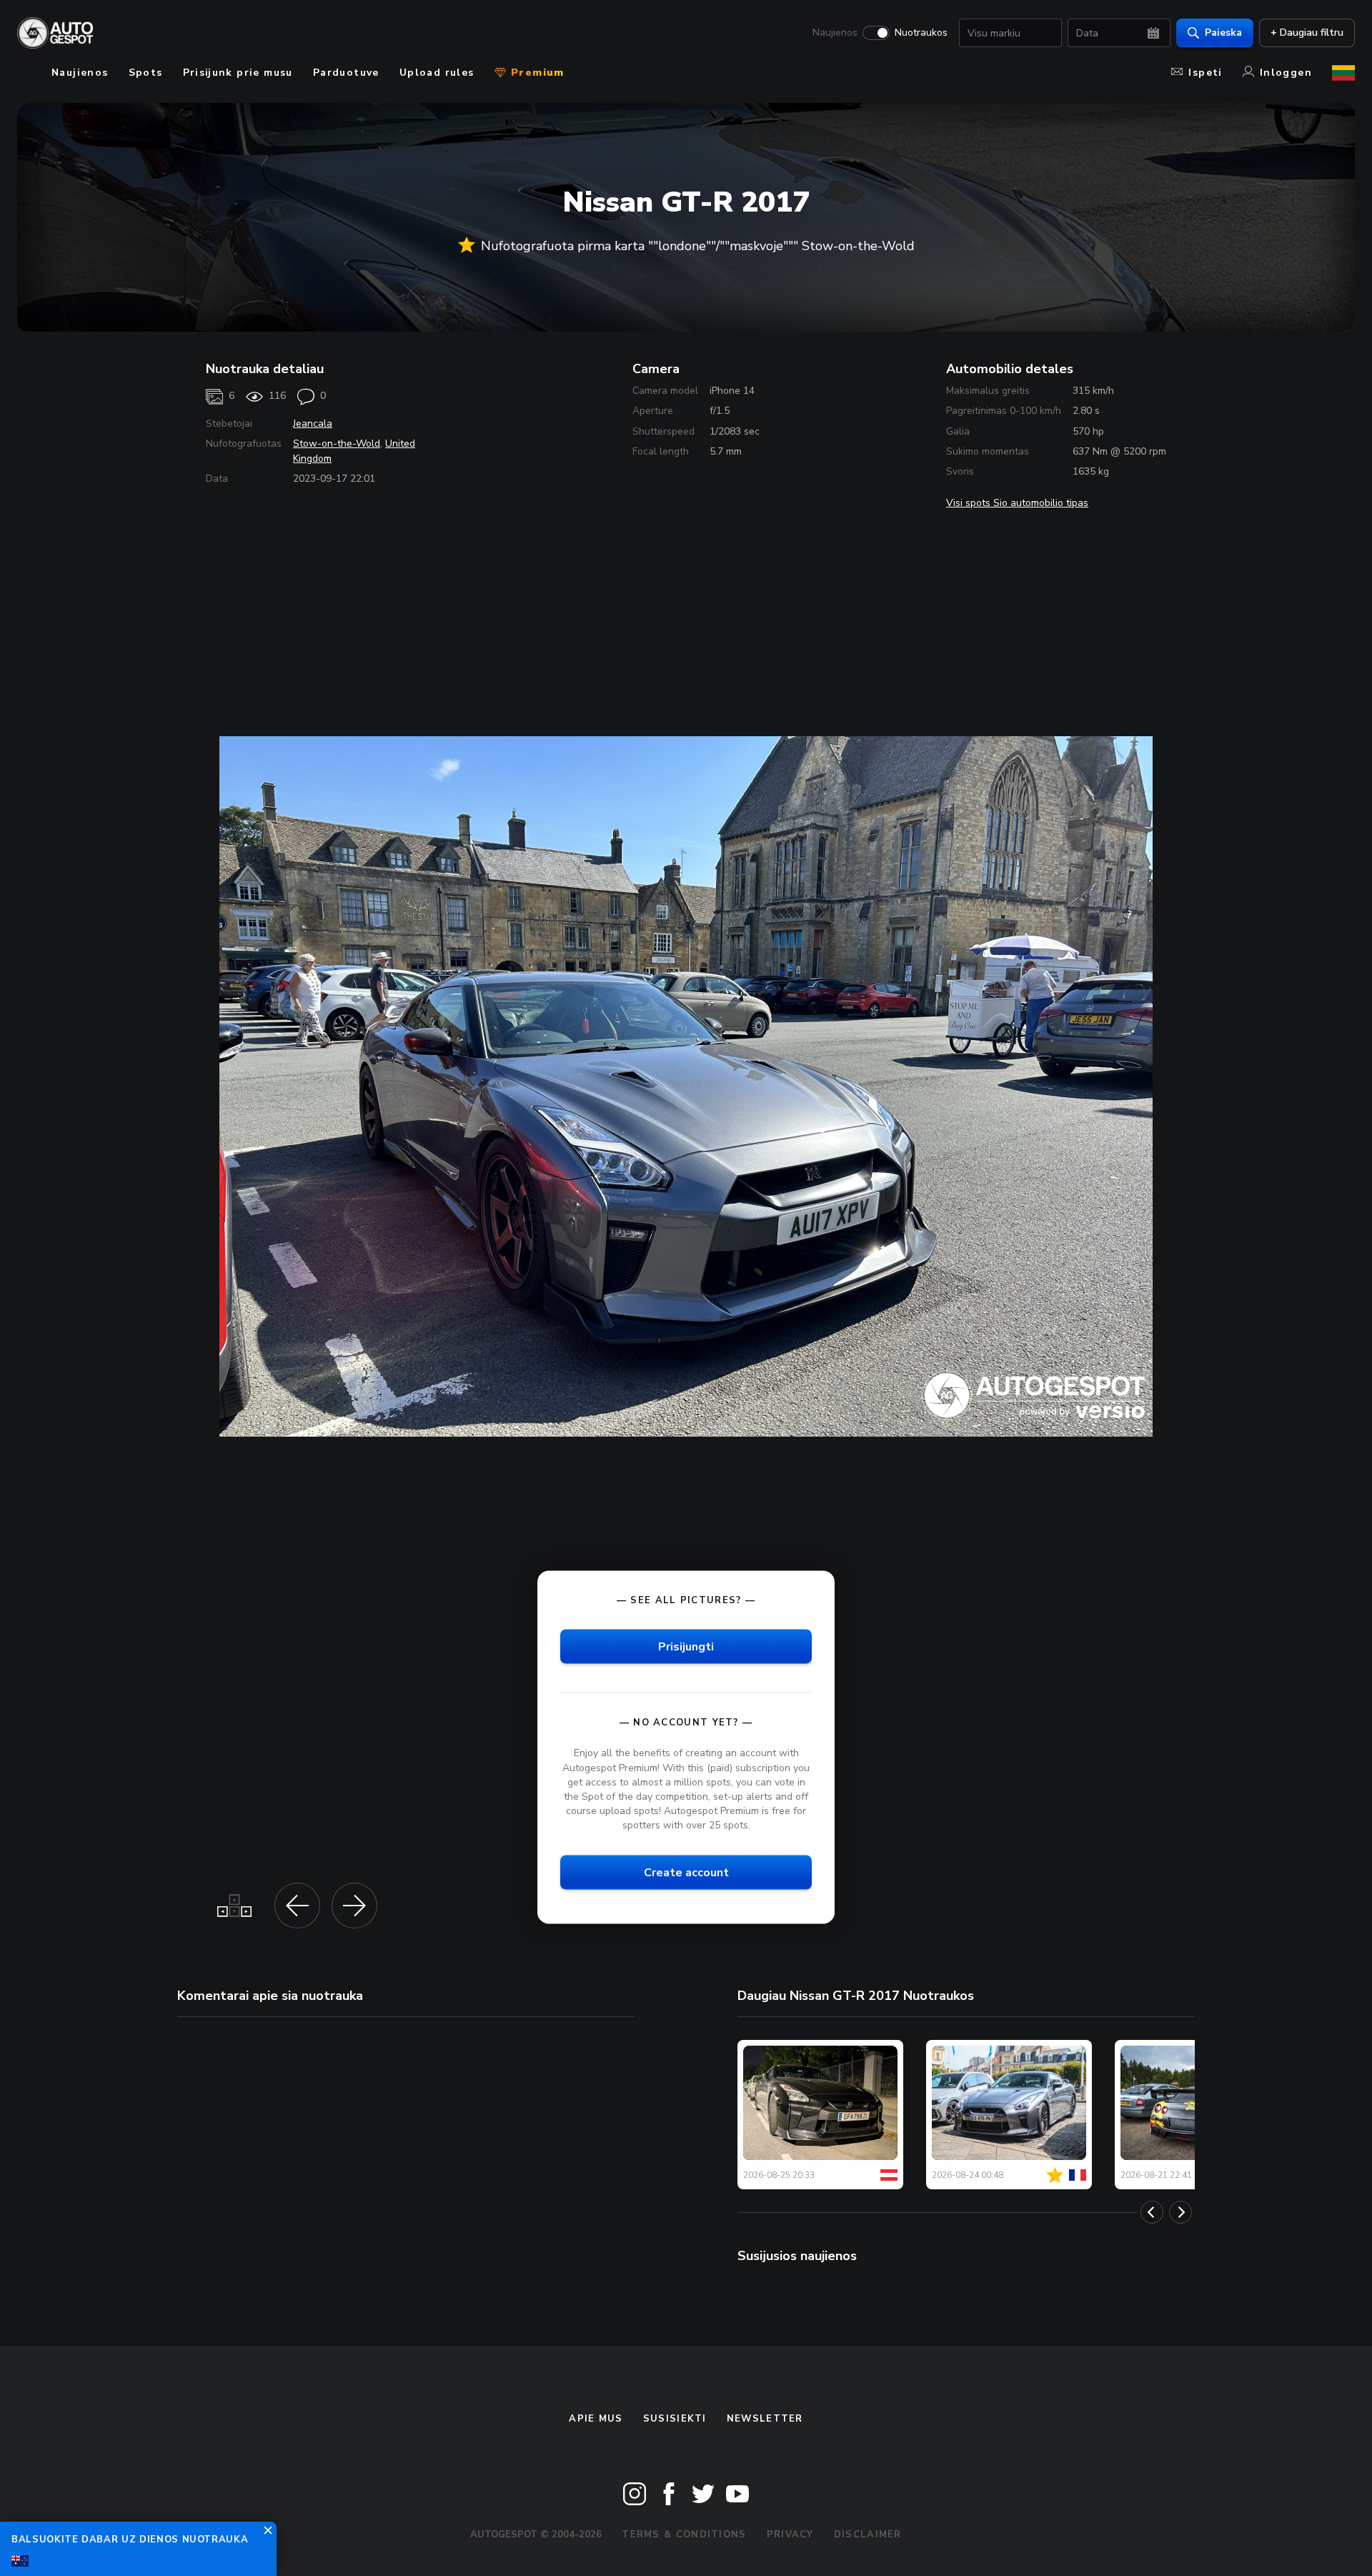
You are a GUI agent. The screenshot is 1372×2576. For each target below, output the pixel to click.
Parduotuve (346, 73)
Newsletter (765, 2419)
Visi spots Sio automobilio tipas (1017, 503)
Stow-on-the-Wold (337, 444)
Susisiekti (675, 2419)
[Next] (1180, 2212)
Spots (146, 73)
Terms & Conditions (684, 2535)
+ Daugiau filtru (1307, 33)
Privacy (790, 2535)
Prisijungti (686, 1647)
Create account (686, 1873)
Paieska (1223, 33)
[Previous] (1152, 2212)
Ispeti (1205, 73)
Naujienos (835, 33)
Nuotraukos (921, 33)
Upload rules (437, 73)
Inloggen (1286, 73)
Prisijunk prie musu (238, 73)
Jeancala (313, 423)
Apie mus (596, 2419)
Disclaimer (868, 2535)
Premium (536, 73)
